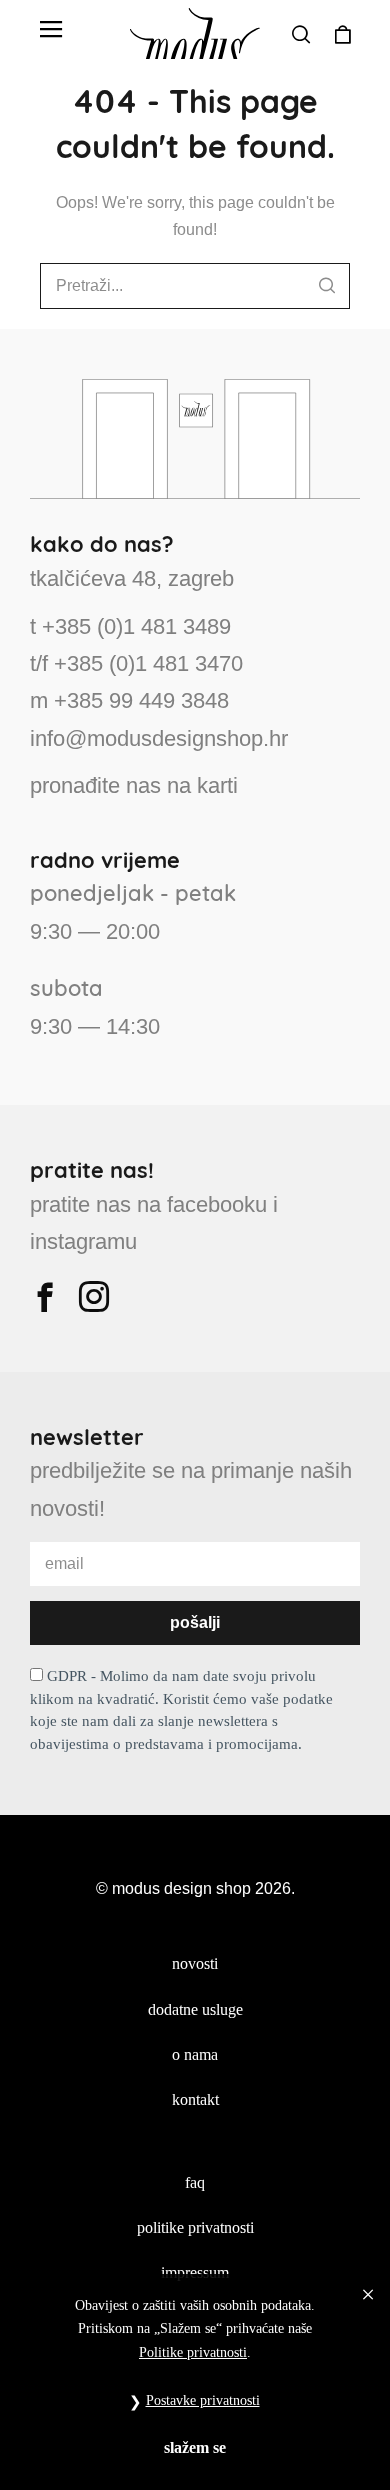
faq (195, 2182)
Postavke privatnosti (203, 2400)
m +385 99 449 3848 (129, 700)
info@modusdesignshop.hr (159, 738)
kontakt (195, 2099)
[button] (51, 30)
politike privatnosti (195, 2227)
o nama (195, 2054)
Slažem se (195, 2447)
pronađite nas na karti (134, 785)
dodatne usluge (195, 2009)
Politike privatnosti (193, 2352)
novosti (195, 1963)
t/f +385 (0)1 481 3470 (136, 663)
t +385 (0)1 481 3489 (130, 626)
